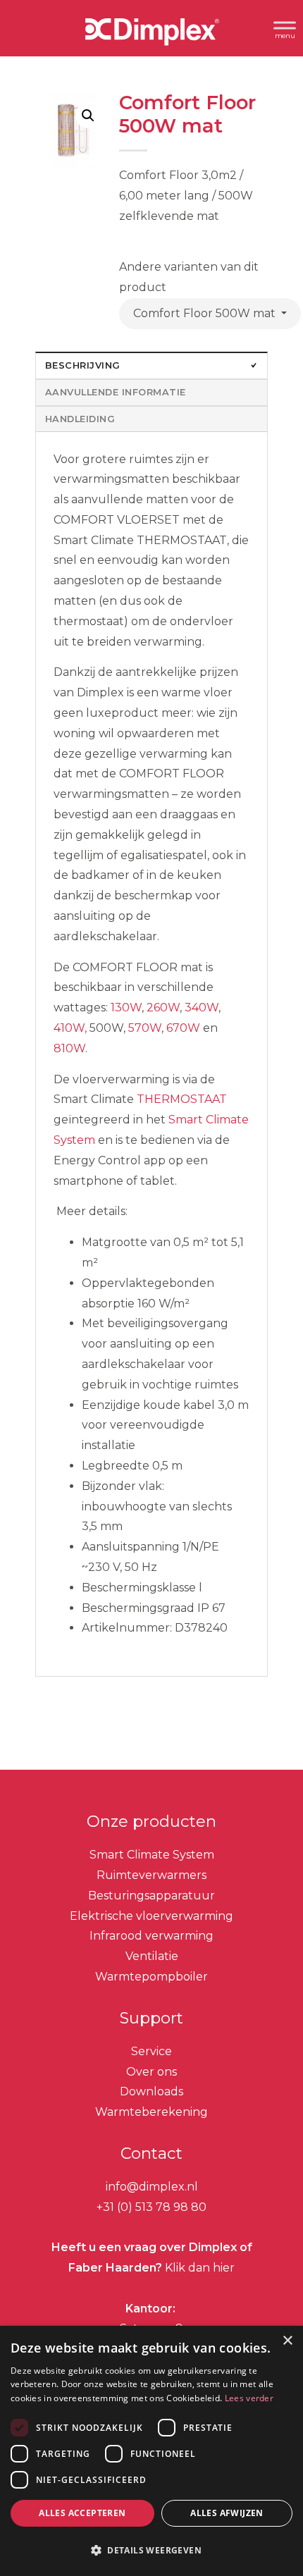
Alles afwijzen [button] (227, 2513)
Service (151, 2051)
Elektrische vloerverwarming (151, 1916)
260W (163, 1007)
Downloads (151, 2091)
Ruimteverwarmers (151, 1875)
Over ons (151, 2072)
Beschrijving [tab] (83, 365)
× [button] (287, 2341)
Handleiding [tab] (80, 419)
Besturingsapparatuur (151, 1896)
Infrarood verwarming (151, 1936)
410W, (70, 1028)
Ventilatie (152, 1956)
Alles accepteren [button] (82, 2513)
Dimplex (151, 35)
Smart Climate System (152, 1855)
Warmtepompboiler (151, 1977)
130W (126, 1007)
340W (202, 1007)
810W (69, 1048)
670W (183, 1028)
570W (145, 1028)
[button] (88, 116)
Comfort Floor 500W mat (206, 313)
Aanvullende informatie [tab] (116, 392)
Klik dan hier (198, 2268)
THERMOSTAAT (182, 1099)
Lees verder (249, 2398)
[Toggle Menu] (285, 28)
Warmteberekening (151, 2112)
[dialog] (151, 2451)
